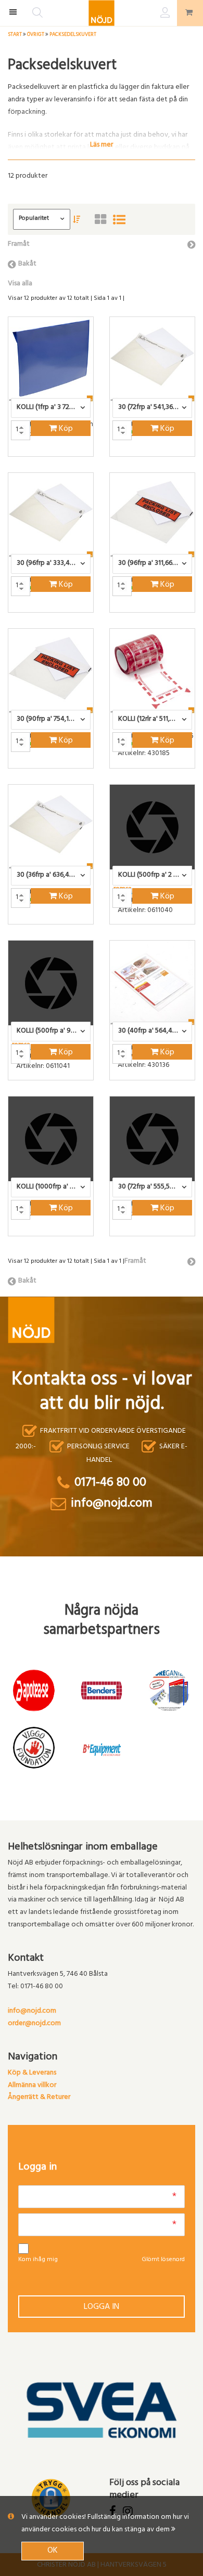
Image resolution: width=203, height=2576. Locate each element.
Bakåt (27, 264)
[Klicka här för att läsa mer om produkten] (51, 359)
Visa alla (20, 284)
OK (53, 2551)
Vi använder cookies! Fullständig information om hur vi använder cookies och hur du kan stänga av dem (105, 2524)
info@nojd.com (32, 2011)
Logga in (102, 2307)
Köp (65, 429)
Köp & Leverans (32, 2073)
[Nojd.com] (102, 13)
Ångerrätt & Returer (39, 2098)
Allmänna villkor (32, 2086)
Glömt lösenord (163, 2260)
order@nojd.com (34, 2024)
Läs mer (102, 144)
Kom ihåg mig (38, 2260)
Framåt (19, 245)
